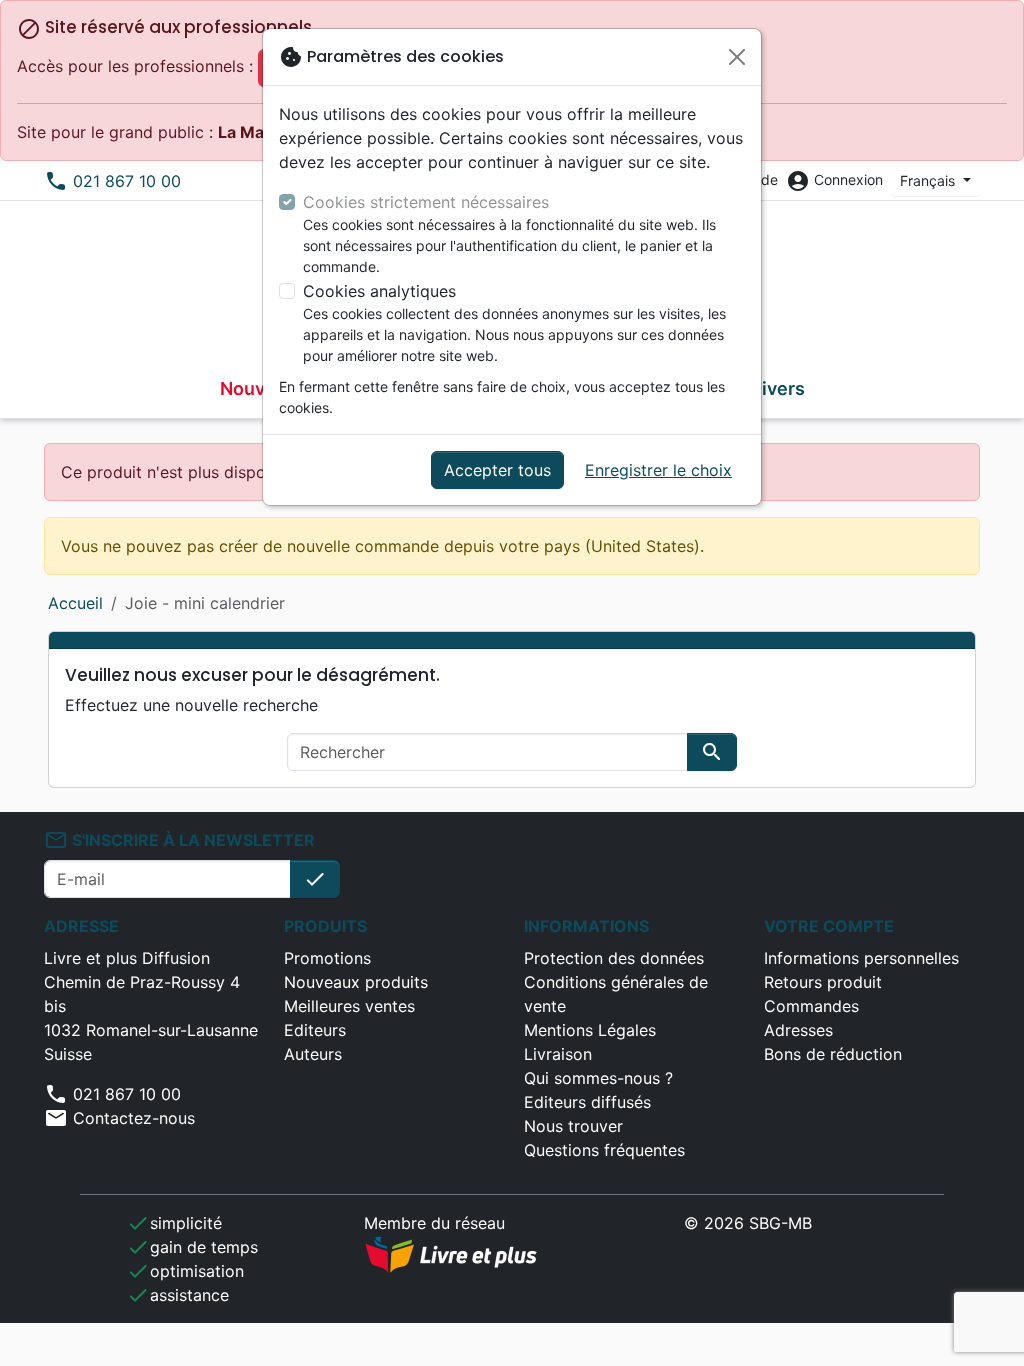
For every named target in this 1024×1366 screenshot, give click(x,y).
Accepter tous (497, 470)
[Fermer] (737, 57)
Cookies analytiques (379, 291)
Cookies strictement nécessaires (426, 202)
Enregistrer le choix (658, 470)
